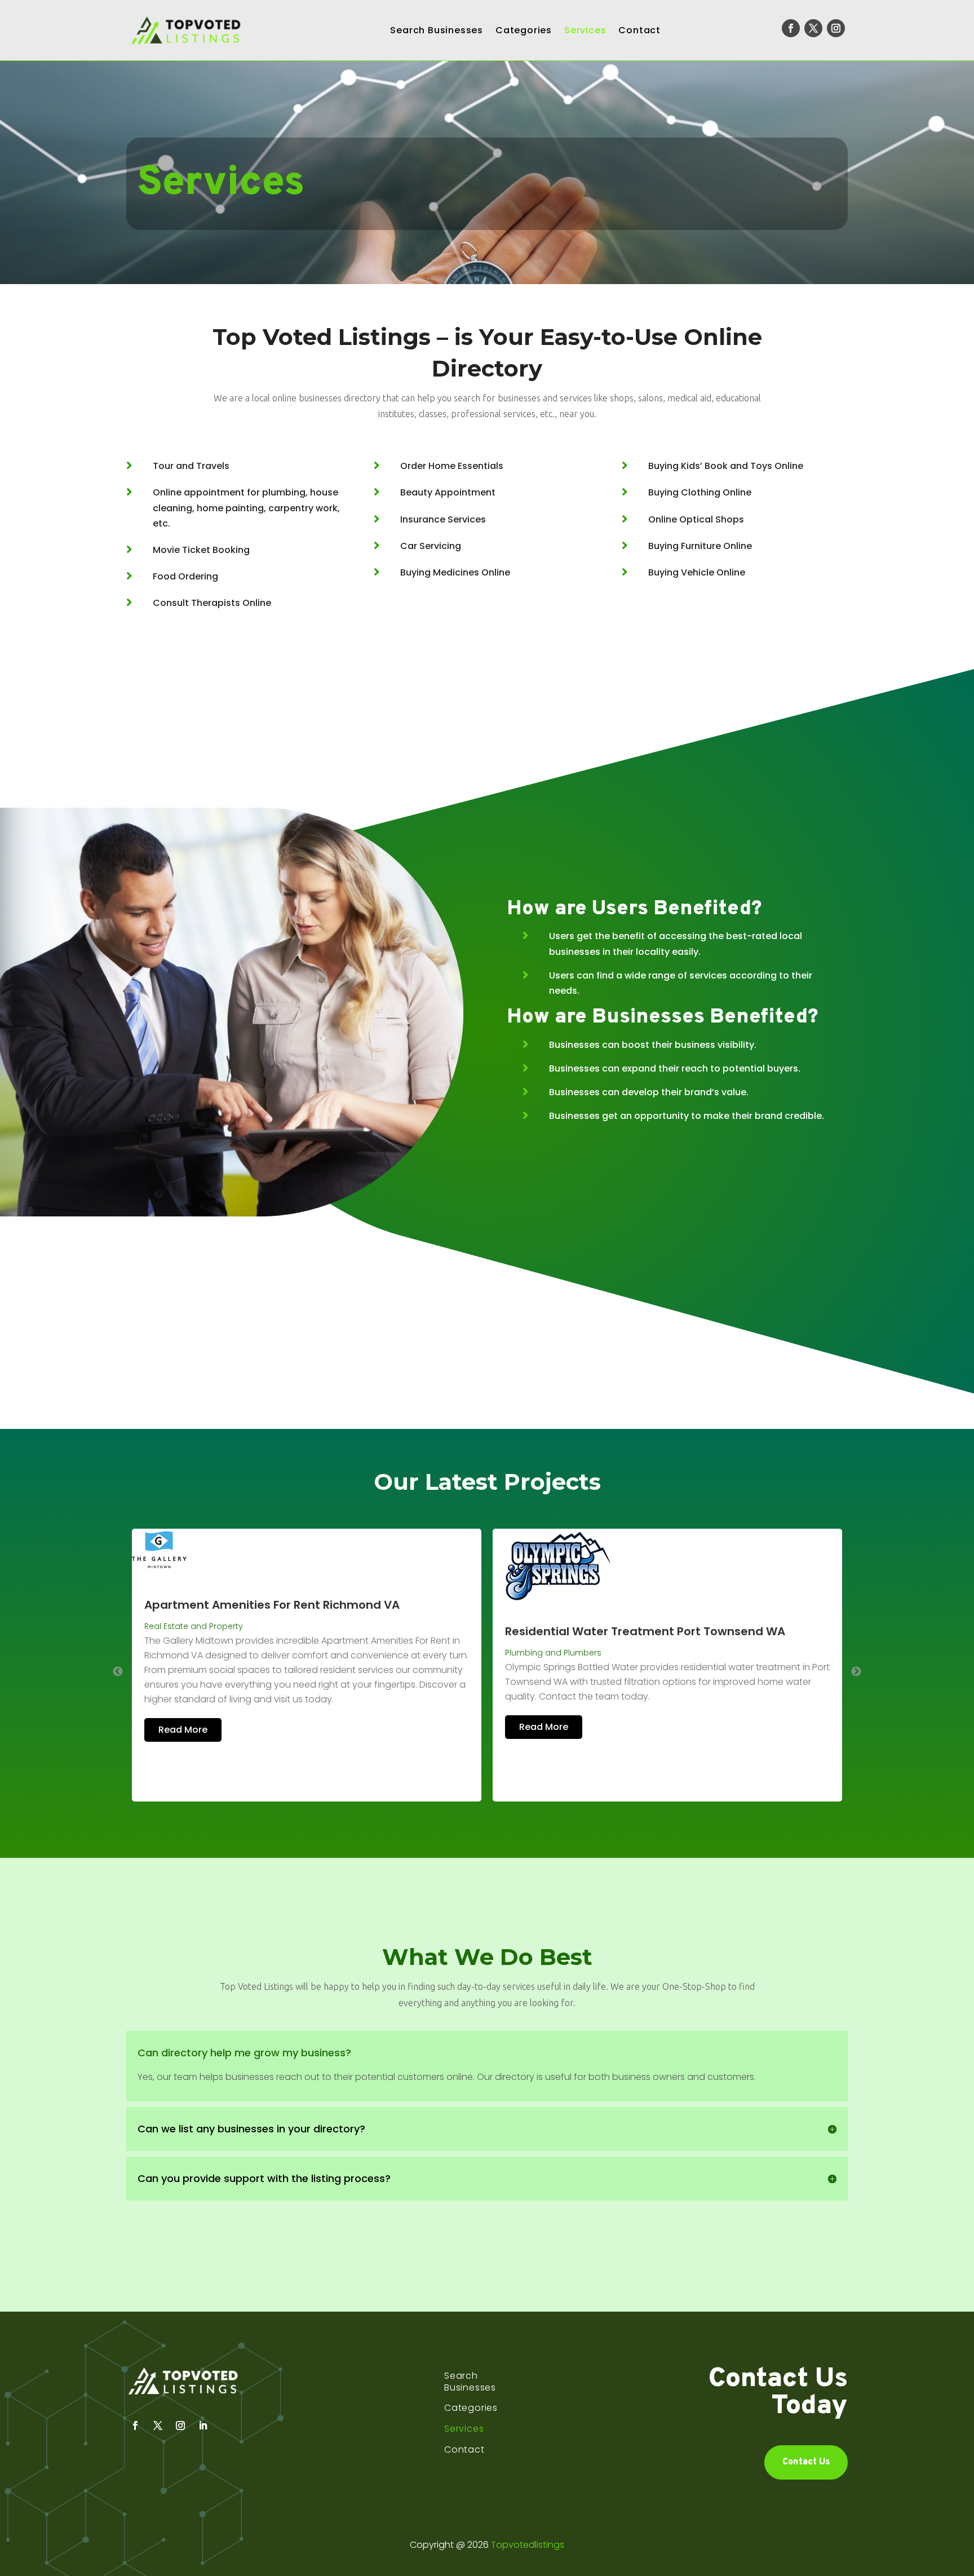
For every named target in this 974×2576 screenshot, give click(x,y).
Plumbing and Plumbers (192, 1653)
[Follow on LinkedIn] (203, 2425)
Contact (639, 30)
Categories (524, 30)
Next (856, 1672)
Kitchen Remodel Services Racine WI (609, 1650)
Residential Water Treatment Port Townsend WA (284, 1631)
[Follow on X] (813, 28)
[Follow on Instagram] (836, 28)
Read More (183, 1727)
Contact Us (806, 2462)
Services (585, 30)
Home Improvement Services (564, 1671)
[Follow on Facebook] (791, 28)
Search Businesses (437, 30)
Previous (118, 1672)
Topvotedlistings (528, 2545)
